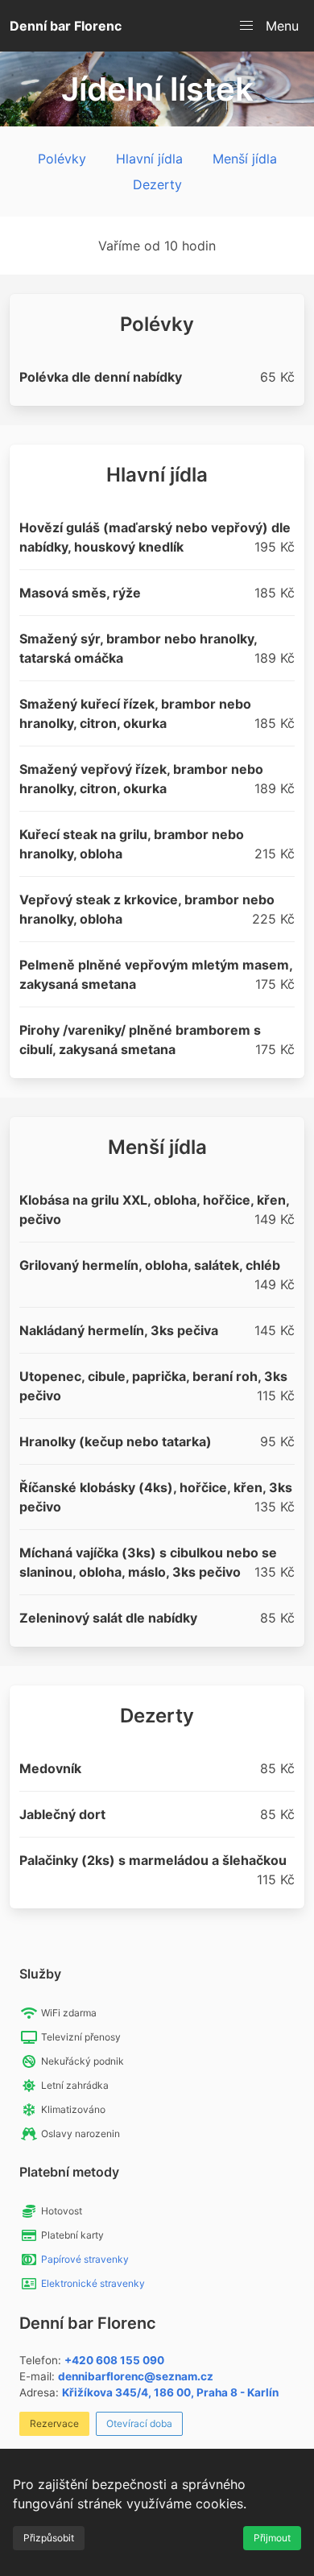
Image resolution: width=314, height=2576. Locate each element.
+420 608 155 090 (114, 2360)
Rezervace (54, 2423)
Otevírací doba (139, 2423)
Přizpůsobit (49, 2538)
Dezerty (157, 184)
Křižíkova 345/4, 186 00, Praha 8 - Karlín (170, 2392)
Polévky (62, 159)
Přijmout (272, 2538)
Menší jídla (245, 159)
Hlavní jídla (149, 159)
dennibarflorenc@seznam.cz (136, 2376)
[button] (269, 26)
